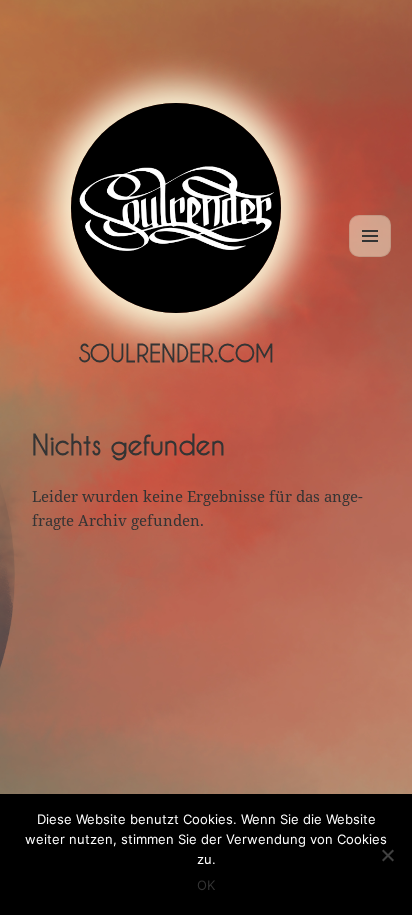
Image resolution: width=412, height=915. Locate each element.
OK (206, 885)
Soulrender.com (176, 353)
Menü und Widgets (370, 256)
